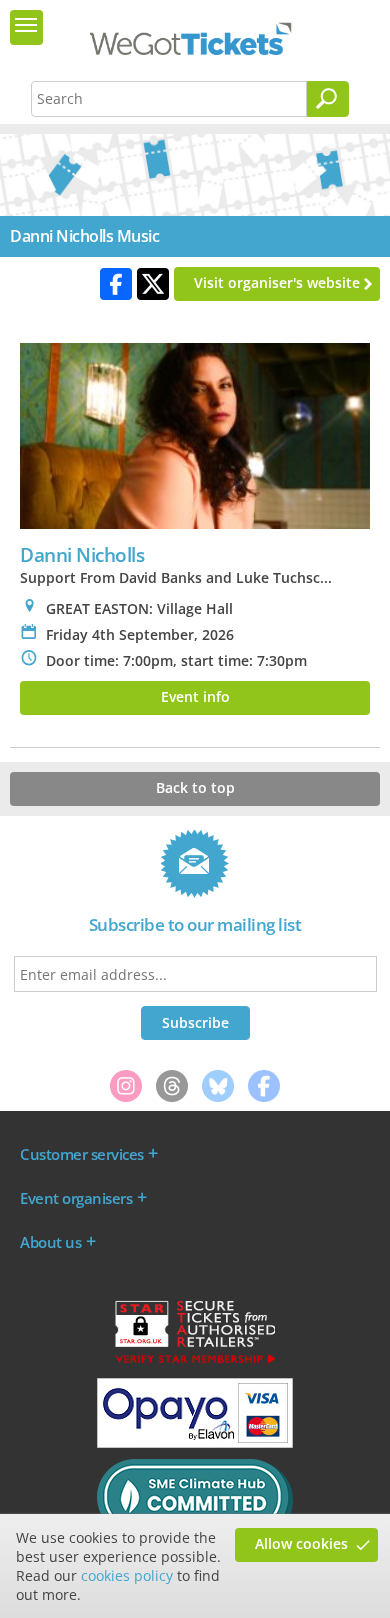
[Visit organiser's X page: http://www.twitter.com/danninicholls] (153, 284)
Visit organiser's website (277, 282)
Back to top (195, 787)
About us (50, 1242)
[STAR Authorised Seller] (195, 1362)
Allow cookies (301, 1543)
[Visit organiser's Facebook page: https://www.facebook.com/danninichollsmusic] (116, 284)
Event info (195, 696)
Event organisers (76, 1198)
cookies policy (127, 1575)
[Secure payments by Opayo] (195, 1443)
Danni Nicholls (82, 554)
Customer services (82, 1154)
